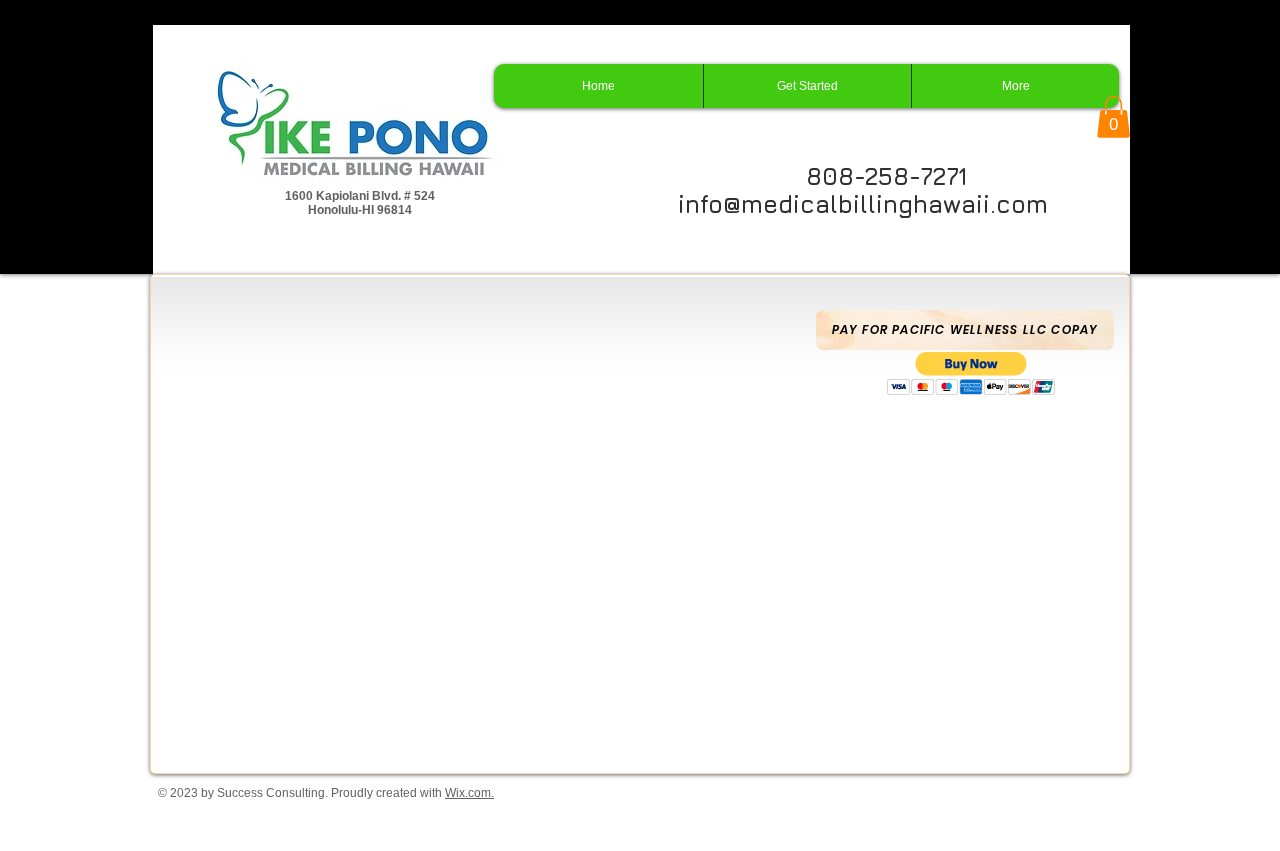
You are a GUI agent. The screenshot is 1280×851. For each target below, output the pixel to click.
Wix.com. (469, 793)
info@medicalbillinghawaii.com (863, 204)
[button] (1113, 117)
